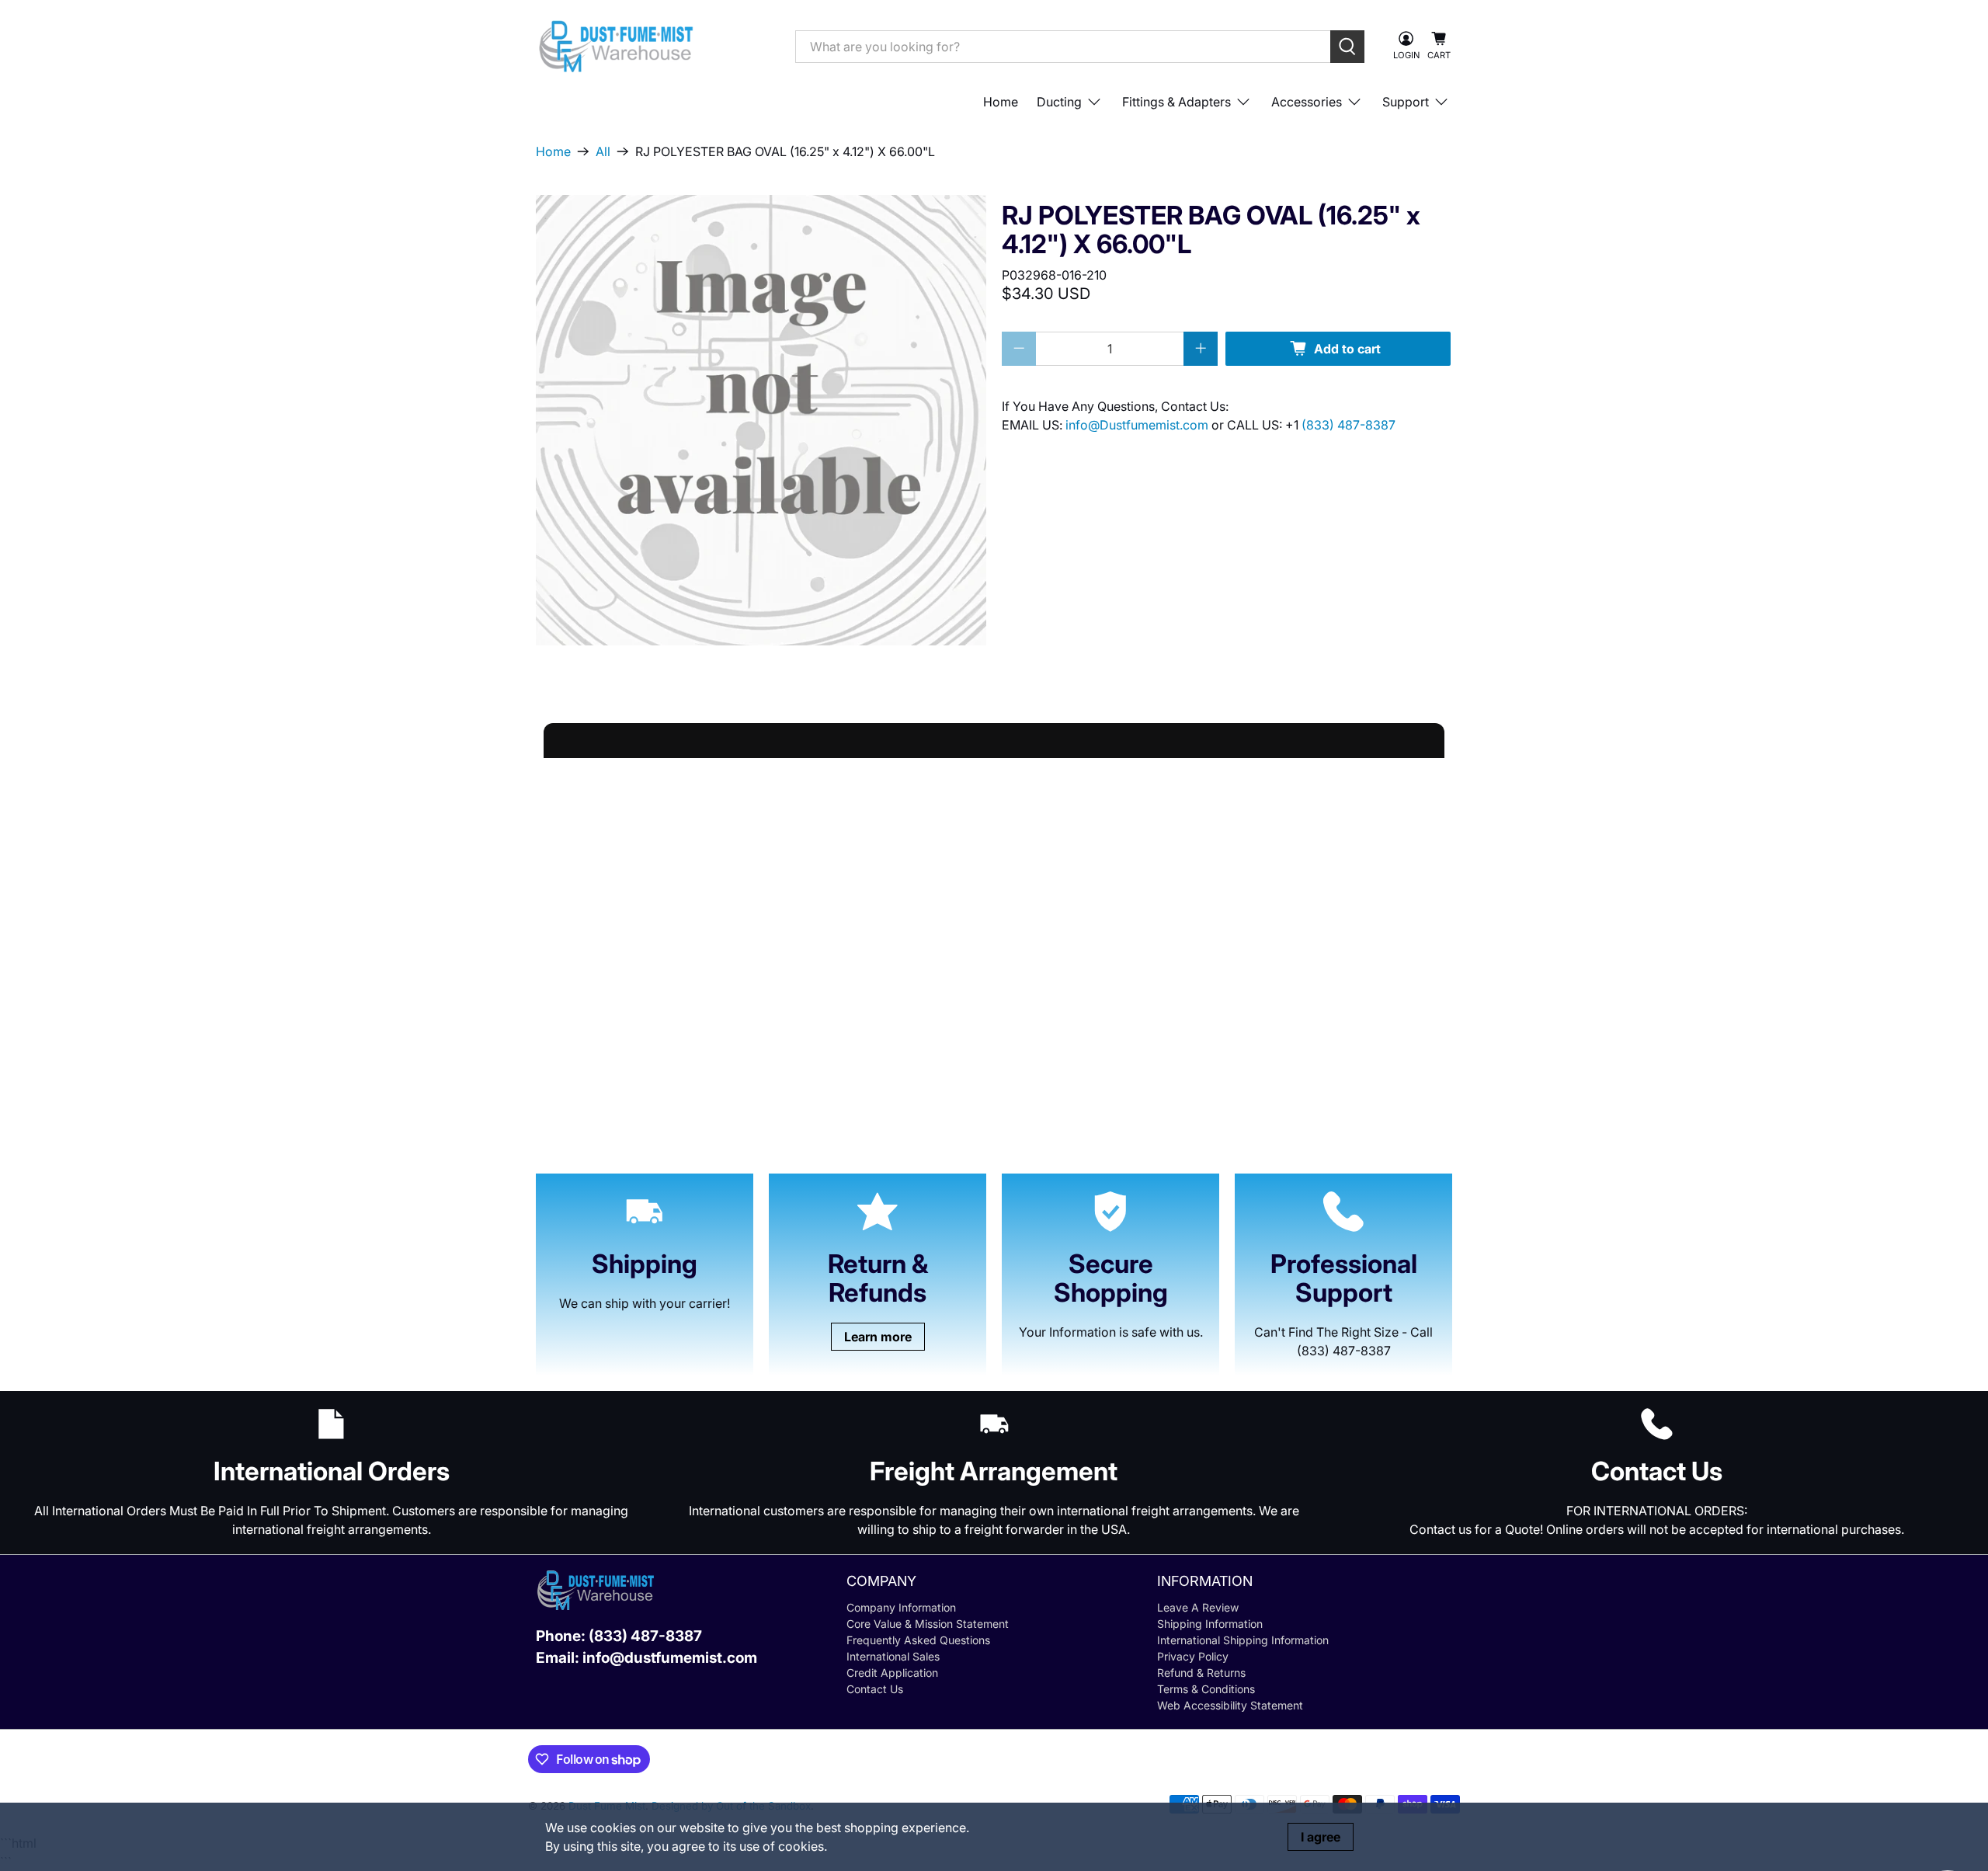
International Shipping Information (1243, 1640)
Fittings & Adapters (1176, 102)
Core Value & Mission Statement (928, 1624)
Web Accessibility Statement (1230, 1705)
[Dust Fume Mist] (654, 46)
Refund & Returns (1201, 1673)
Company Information (901, 1607)
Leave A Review (1198, 1607)
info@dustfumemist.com (670, 1658)
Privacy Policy (1193, 1656)
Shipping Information (1210, 1624)
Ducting (1059, 102)
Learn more (878, 1337)
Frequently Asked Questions (918, 1640)
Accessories (1307, 102)
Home (1001, 102)
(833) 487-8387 (1349, 425)
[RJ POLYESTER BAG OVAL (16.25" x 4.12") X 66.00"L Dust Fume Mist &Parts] (761, 420)
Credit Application (892, 1673)
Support (1406, 102)
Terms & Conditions (1206, 1689)
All (603, 151)
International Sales (893, 1656)
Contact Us (875, 1689)
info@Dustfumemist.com (1138, 425)
